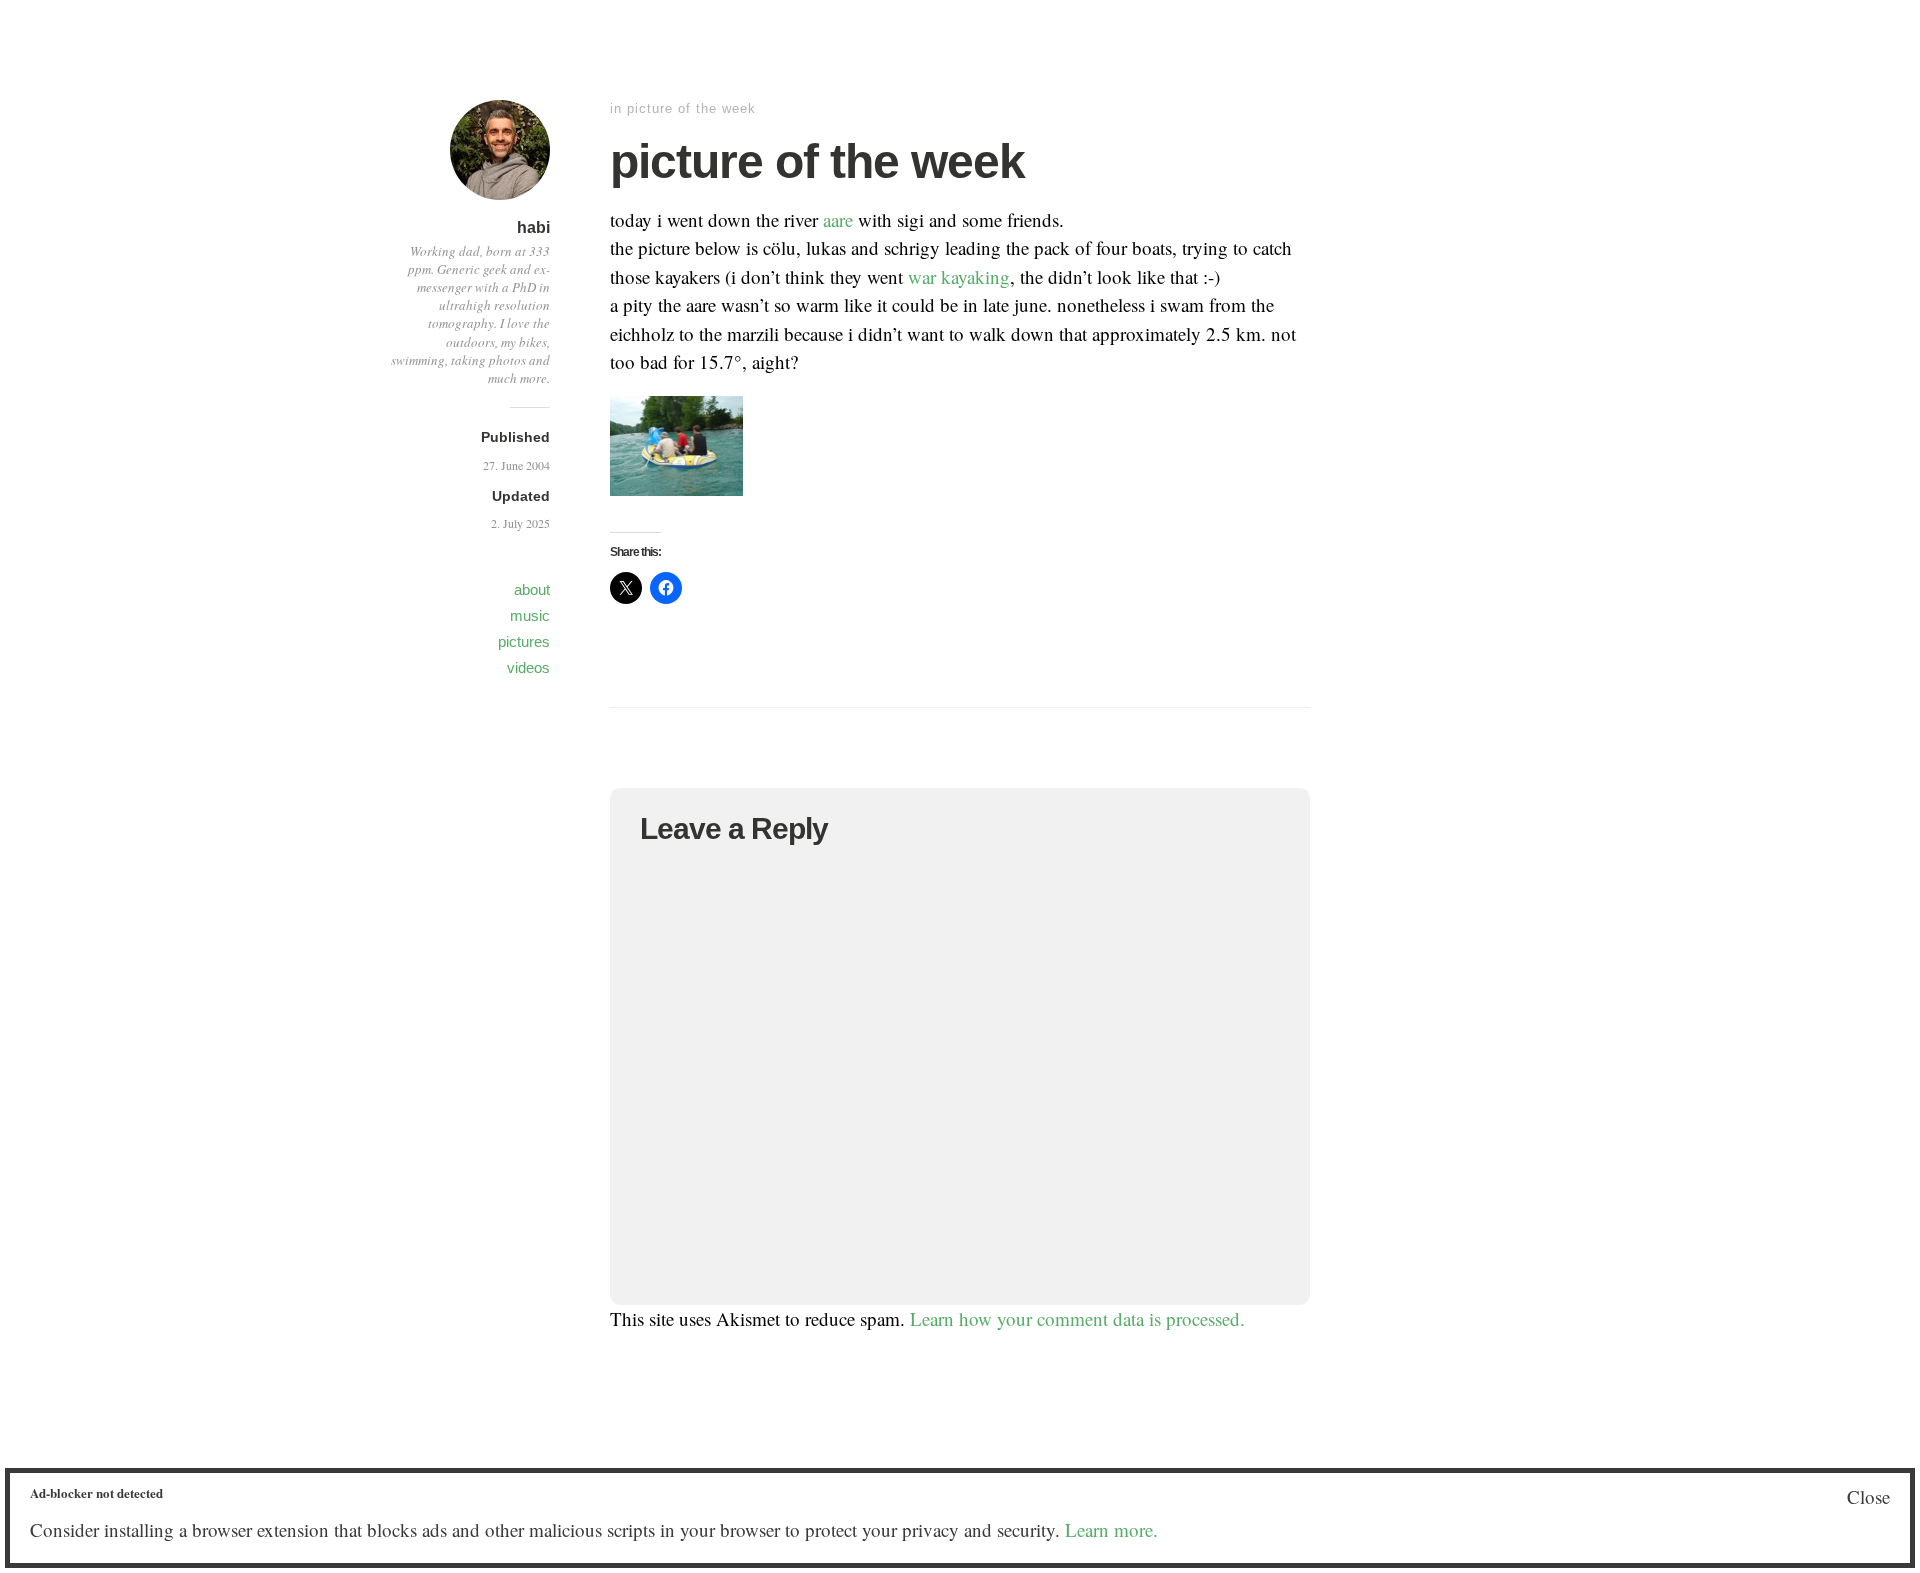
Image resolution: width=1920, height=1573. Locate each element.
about (532, 589)
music (530, 615)
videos (528, 667)
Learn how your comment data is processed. (1077, 1318)
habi (533, 227)
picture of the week (691, 108)
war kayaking (959, 276)
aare (838, 219)
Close (1868, 1496)
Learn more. (1111, 1529)
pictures (524, 641)
